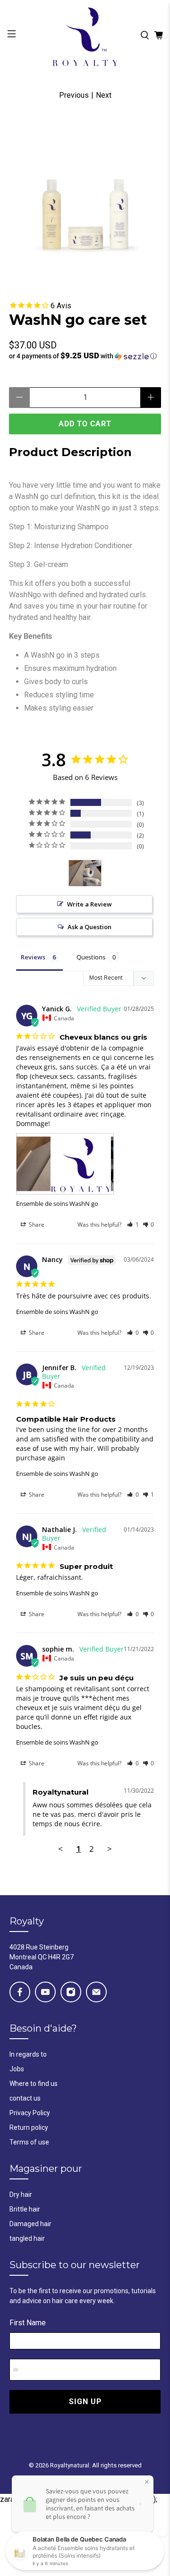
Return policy (29, 2127)
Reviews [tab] (33, 957)
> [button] (110, 1849)
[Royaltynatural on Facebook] (20, 1992)
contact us (25, 2098)
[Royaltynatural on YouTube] (45, 1992)
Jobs (17, 2069)
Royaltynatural (70, 2465)
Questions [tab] (91, 957)
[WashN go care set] (85, 196)
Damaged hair (30, 2224)
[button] (85, 356)
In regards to (28, 2054)
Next (104, 95)
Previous (74, 95)
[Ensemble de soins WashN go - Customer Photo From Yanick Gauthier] (85, 873)
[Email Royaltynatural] (96, 1992)
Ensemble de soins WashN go (57, 1203)
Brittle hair (25, 2209)
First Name (28, 2323)
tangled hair (27, 2238)
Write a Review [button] (89, 904)
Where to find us (34, 2084)
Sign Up (85, 2402)
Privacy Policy (30, 2113)
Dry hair (21, 2195)
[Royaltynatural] (85, 35)
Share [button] (36, 1224)
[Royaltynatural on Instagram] (71, 1992)
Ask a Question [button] (89, 927)
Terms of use (29, 2142)
